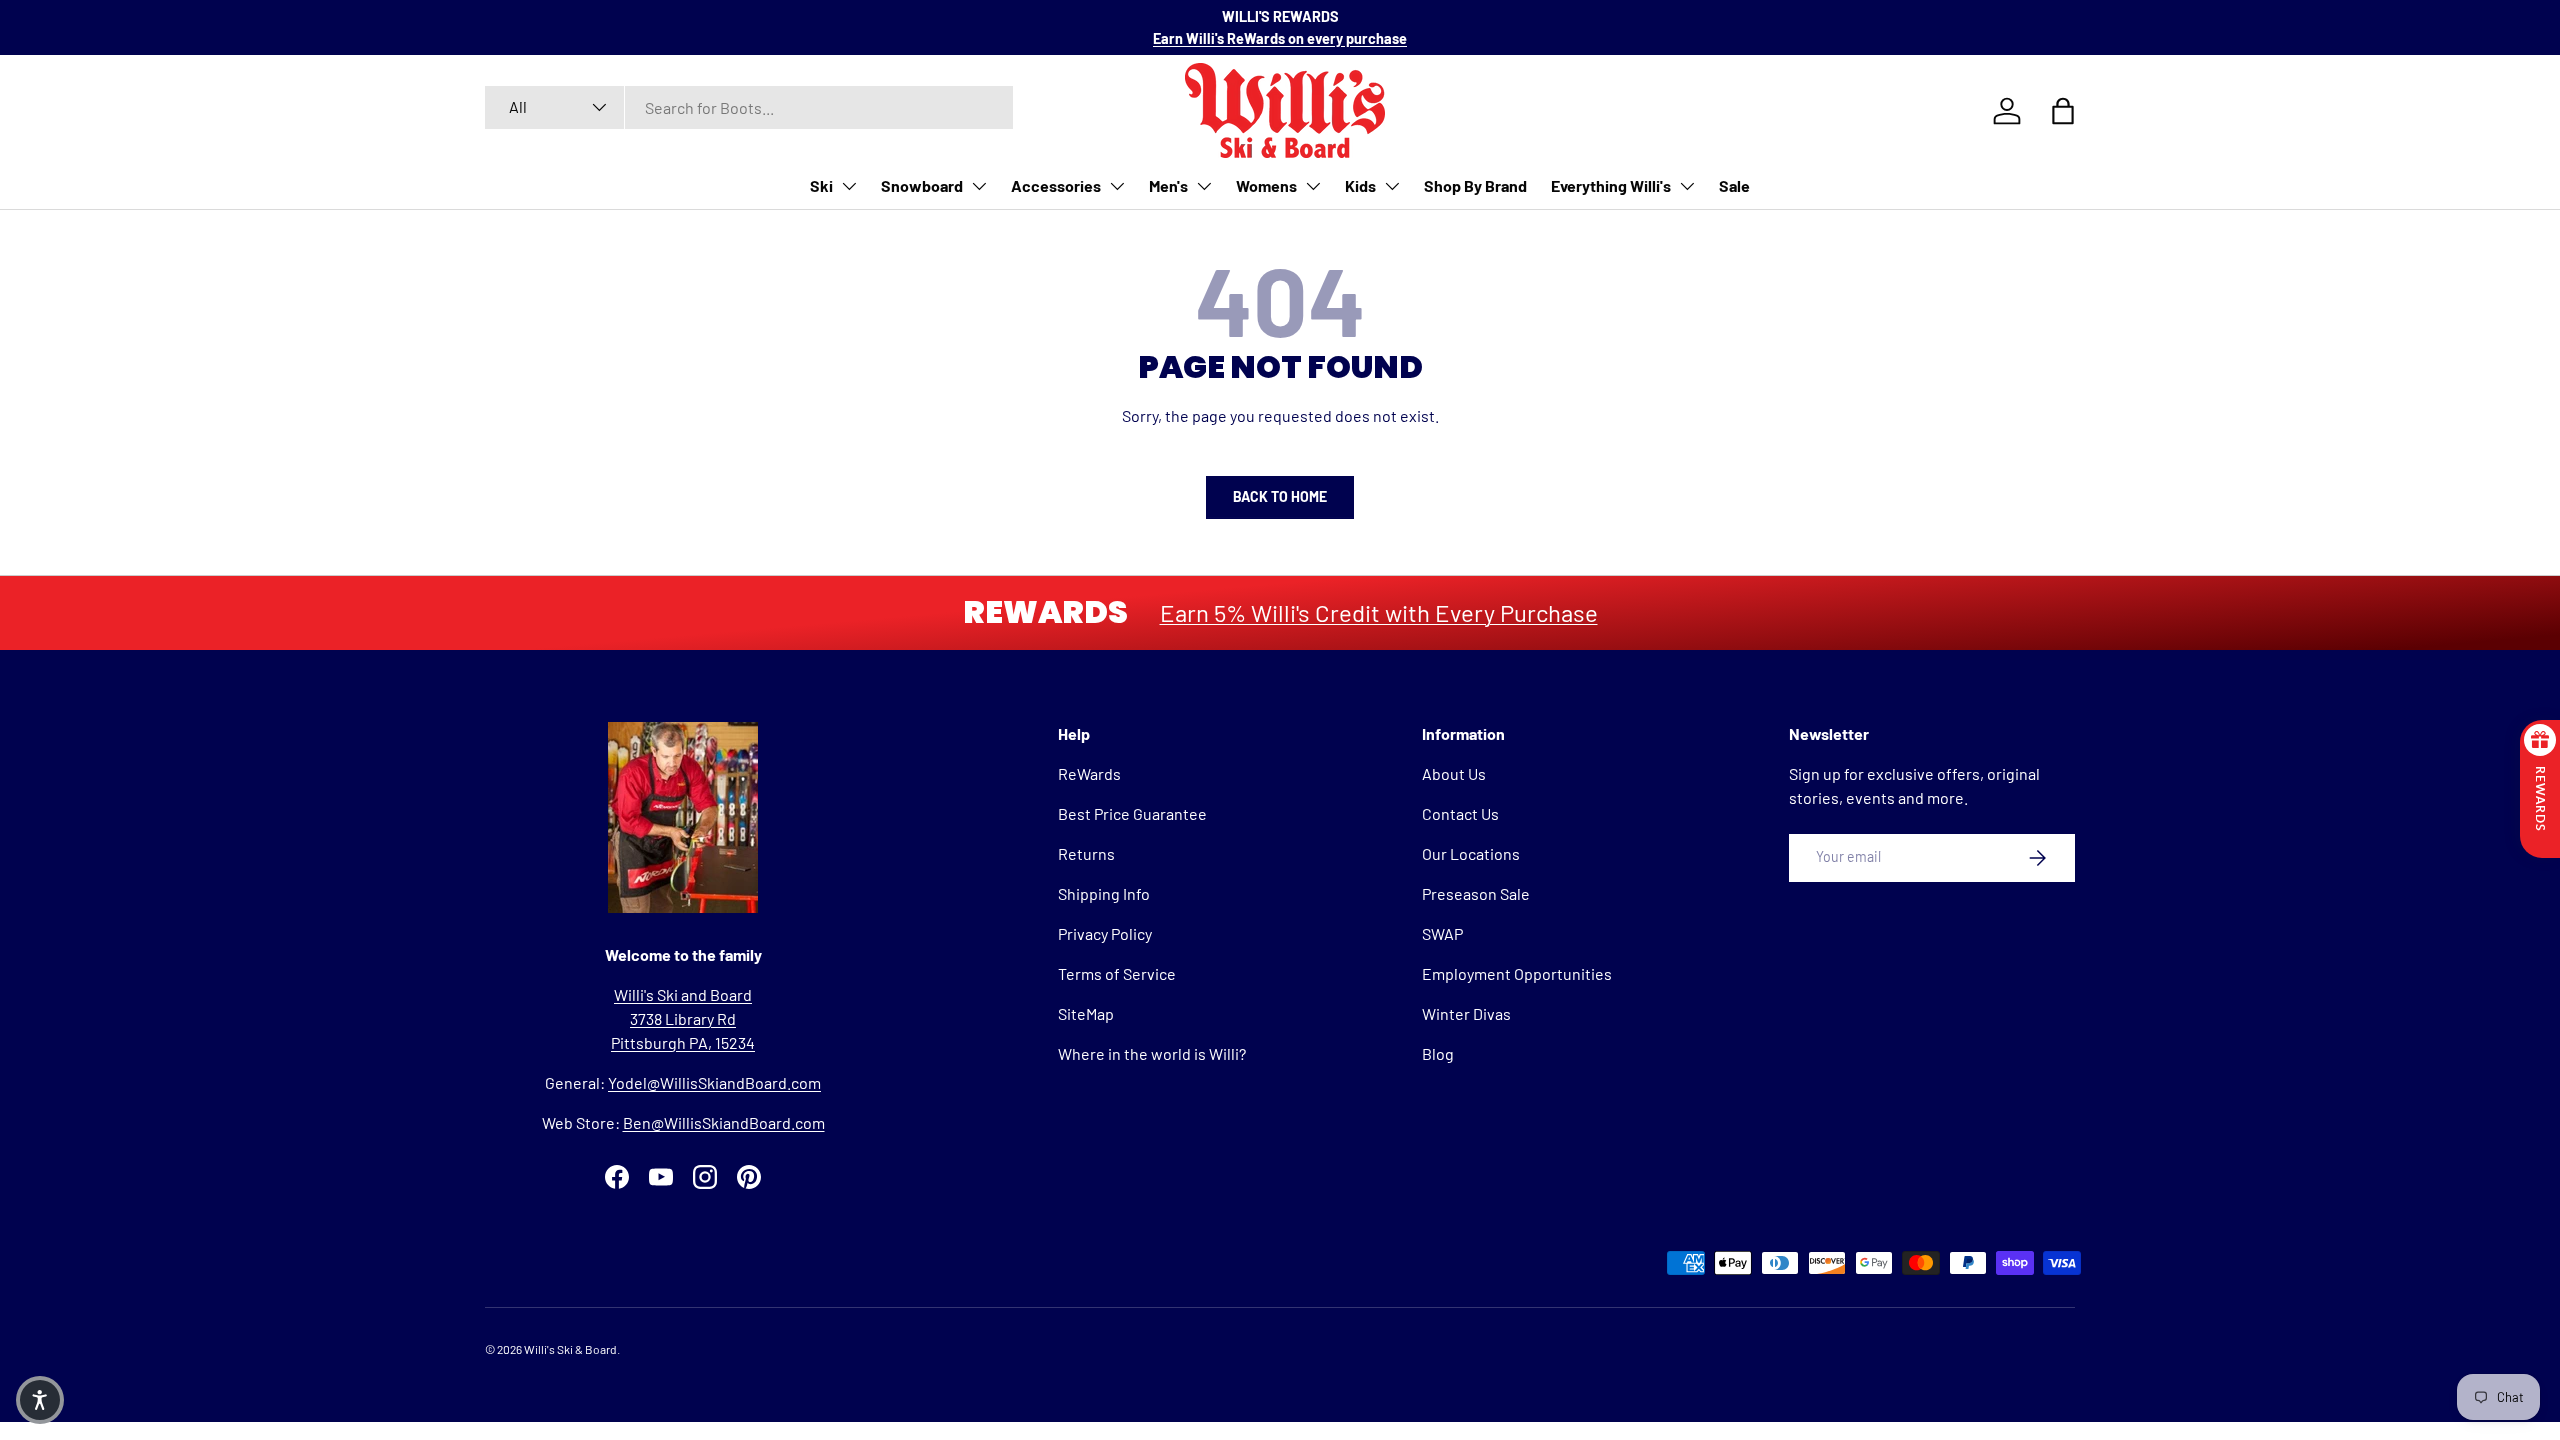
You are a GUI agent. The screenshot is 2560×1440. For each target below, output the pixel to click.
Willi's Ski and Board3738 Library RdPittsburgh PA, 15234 (683, 1018)
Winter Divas (1466, 1013)
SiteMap (1086, 1013)
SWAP (1442, 933)
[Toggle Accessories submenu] (1117, 186)
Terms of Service (1117, 973)
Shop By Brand (1475, 185)
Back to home (1280, 496)
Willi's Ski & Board (570, 1349)
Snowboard (922, 185)
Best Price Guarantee (1132, 813)
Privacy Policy (1105, 933)
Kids (1360, 185)
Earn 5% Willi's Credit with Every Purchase (1379, 612)
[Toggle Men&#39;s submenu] (1204, 186)
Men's (1168, 185)
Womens (1266, 185)
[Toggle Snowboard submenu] (979, 186)
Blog (1438, 1053)
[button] (40, 1400)
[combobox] (749, 107)
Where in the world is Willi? (1152, 1053)
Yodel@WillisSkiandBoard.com (714, 1082)
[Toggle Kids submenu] (1392, 186)
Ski (821, 185)
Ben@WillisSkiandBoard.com (724, 1122)
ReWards (1089, 773)
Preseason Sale (1476, 893)
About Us (1454, 773)
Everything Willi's (1611, 185)
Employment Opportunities (1517, 973)
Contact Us (1460, 813)
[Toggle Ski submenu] (849, 186)
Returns (1086, 853)
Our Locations (1471, 853)
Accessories (1056, 185)
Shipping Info (1104, 893)
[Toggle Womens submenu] (1313, 186)
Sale (1734, 185)
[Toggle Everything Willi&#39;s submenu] (1687, 186)
